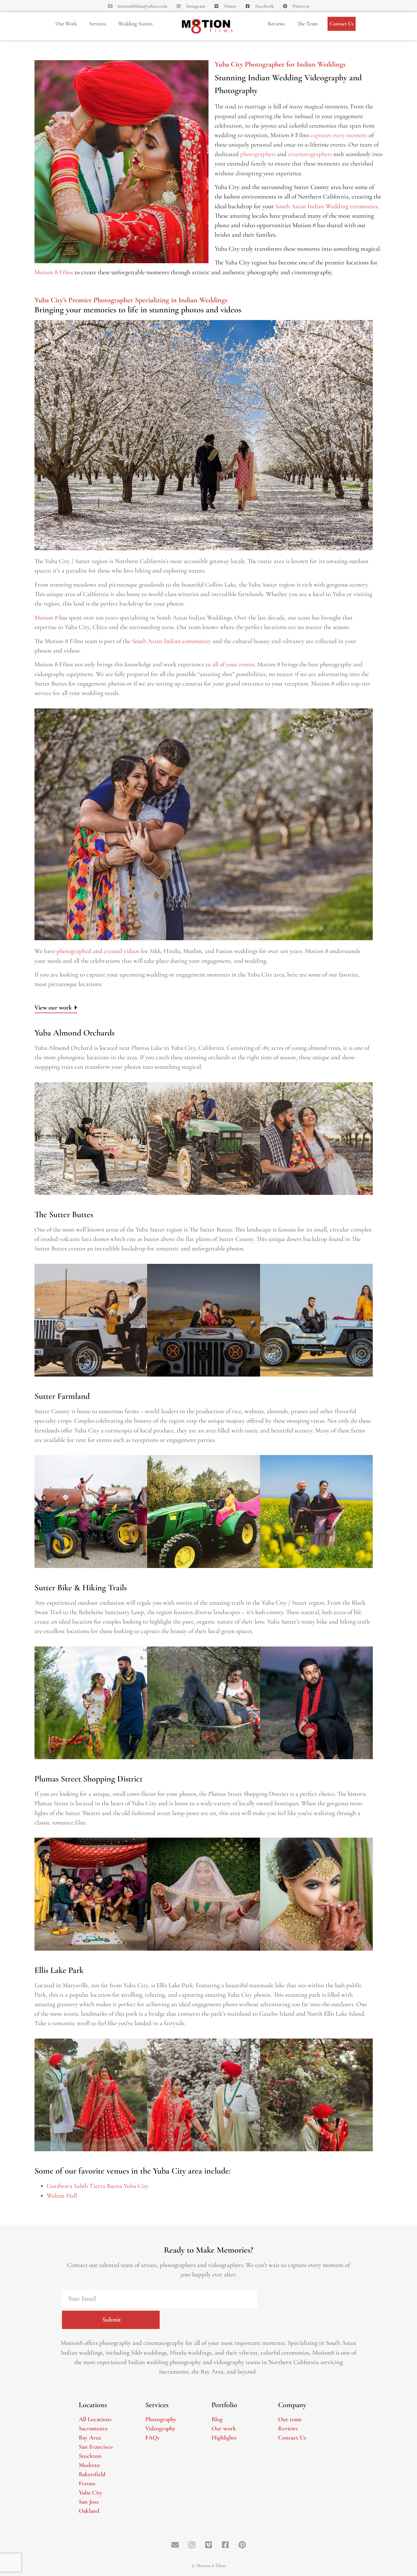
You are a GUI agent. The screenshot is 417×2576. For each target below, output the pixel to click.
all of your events (233, 664)
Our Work (66, 24)
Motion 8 (46, 618)
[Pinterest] (242, 2545)
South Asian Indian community (171, 641)
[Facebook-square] (225, 2545)
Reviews (276, 24)
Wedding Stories (135, 24)
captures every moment (339, 135)
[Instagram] (192, 2545)
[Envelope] (175, 2545)
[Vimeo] (209, 2545)
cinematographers (310, 154)
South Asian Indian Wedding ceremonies (326, 206)
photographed (74, 951)
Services (98, 24)
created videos (121, 951)
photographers (258, 154)
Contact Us (342, 24)
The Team (307, 24)
